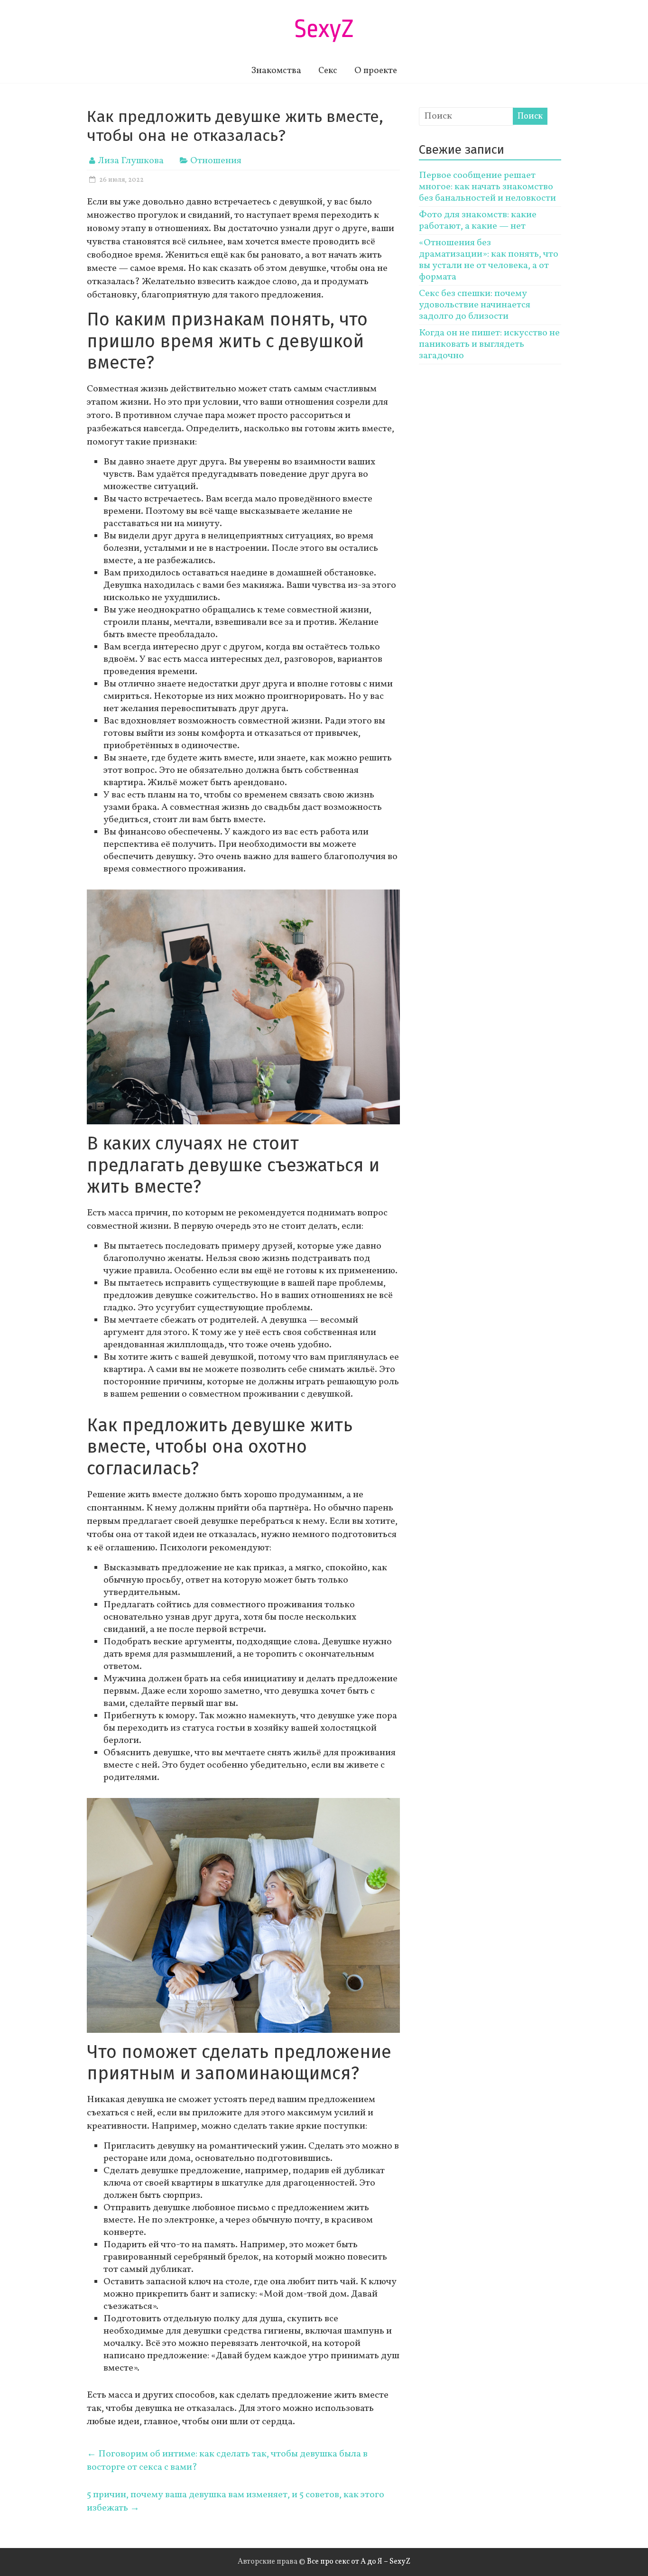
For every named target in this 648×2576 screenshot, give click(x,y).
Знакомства (276, 71)
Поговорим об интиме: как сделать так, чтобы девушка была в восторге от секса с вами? (227, 2461)
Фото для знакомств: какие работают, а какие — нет (478, 221)
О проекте (376, 71)
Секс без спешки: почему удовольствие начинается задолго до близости (475, 305)
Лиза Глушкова (131, 161)
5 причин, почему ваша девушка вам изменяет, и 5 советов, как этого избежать (236, 2502)
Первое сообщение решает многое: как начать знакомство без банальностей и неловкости (487, 187)
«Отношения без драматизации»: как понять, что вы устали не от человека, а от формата (489, 260)
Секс (328, 71)
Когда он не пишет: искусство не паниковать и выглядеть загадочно (489, 344)
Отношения (216, 161)
